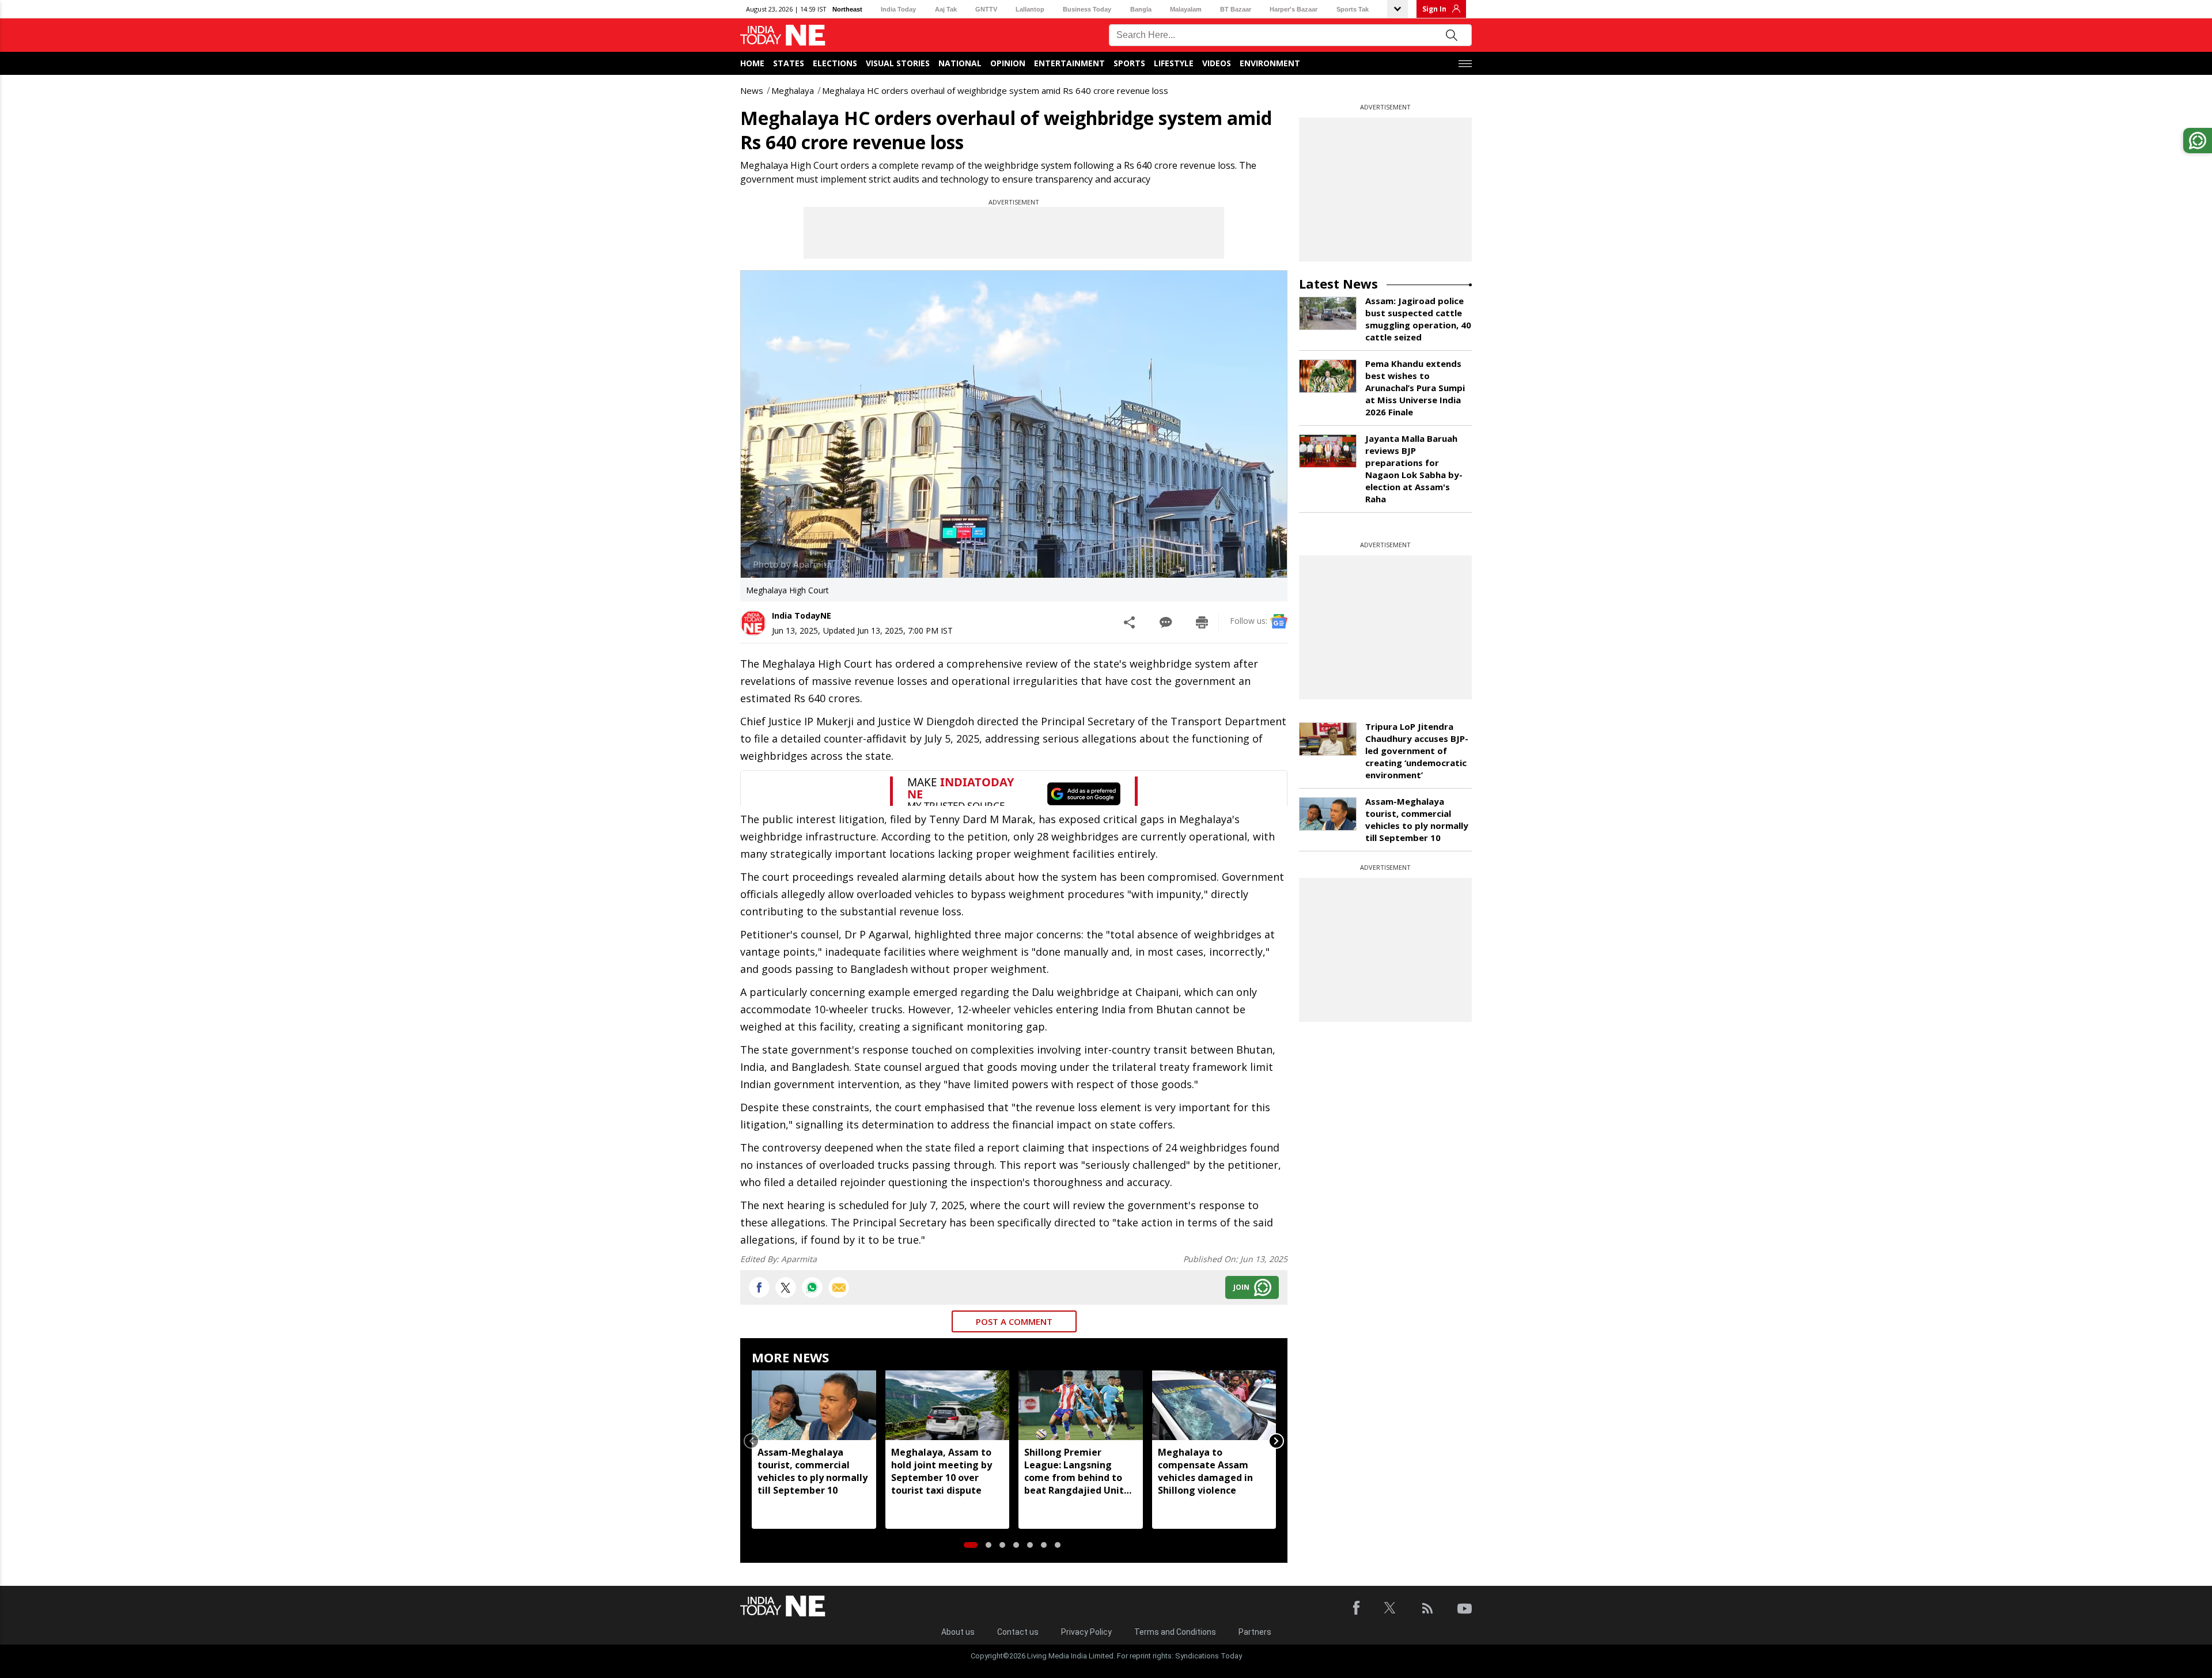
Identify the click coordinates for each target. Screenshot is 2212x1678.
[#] (812, 1287)
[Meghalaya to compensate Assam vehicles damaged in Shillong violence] (1214, 1405)
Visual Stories (898, 63)
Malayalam (1186, 9)
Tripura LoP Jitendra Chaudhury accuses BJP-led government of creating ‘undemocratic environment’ (1417, 751)
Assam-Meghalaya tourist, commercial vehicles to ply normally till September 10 (813, 1471)
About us (958, 1632)
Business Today (1087, 9)
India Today (898, 9)
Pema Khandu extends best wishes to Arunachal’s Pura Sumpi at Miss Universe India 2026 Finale (1415, 388)
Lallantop (1030, 9)
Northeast (847, 9)
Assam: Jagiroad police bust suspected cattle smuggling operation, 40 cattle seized (1418, 319)
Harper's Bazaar (1294, 9)
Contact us (1018, 1632)
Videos (1217, 63)
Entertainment (1069, 63)
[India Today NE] (783, 35)
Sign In (1434, 9)
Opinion (1008, 63)
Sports (1129, 63)
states (789, 63)
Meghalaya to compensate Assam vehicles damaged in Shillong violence (1205, 1471)
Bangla (1141, 9)
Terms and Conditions (1175, 1632)
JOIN (1241, 1287)
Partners (1255, 1632)
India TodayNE (802, 615)
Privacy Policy (1086, 1632)
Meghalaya (793, 90)
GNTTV (986, 9)
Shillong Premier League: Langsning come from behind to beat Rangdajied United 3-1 (1080, 1471)
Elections (835, 63)
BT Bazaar (1236, 9)
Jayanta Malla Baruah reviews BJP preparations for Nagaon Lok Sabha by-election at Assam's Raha (1414, 469)
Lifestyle (1174, 63)
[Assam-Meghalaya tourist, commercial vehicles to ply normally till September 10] (814, 1405)
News (752, 90)
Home (752, 63)
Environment (1270, 63)
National (960, 63)
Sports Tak (1353, 9)
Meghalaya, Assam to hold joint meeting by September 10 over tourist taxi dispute (942, 1471)
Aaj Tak (946, 9)
